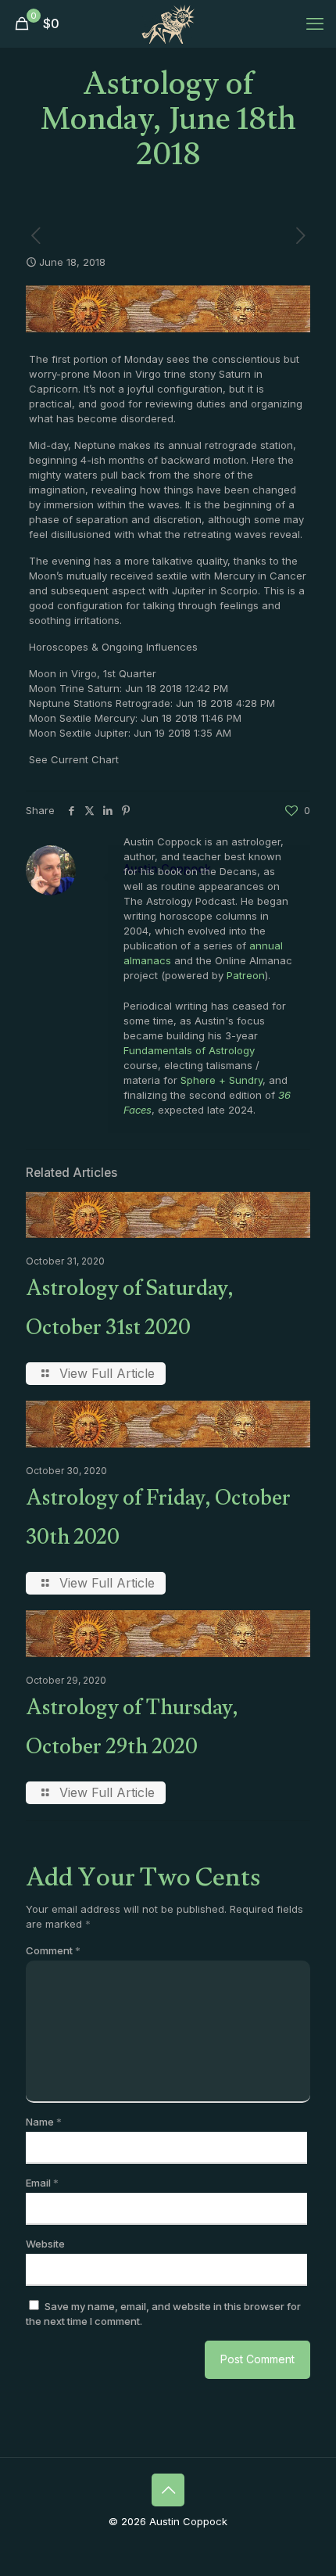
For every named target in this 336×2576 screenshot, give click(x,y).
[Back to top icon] (168, 2490)
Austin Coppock (167, 868)
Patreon (246, 975)
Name (44, 2122)
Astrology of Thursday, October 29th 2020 (132, 1731)
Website (45, 2244)
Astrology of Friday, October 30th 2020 (158, 1521)
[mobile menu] (315, 23)
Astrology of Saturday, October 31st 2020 (130, 1311)
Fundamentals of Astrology (189, 1050)
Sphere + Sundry (222, 1080)
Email (42, 2183)
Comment (53, 1950)
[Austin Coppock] (168, 23)
